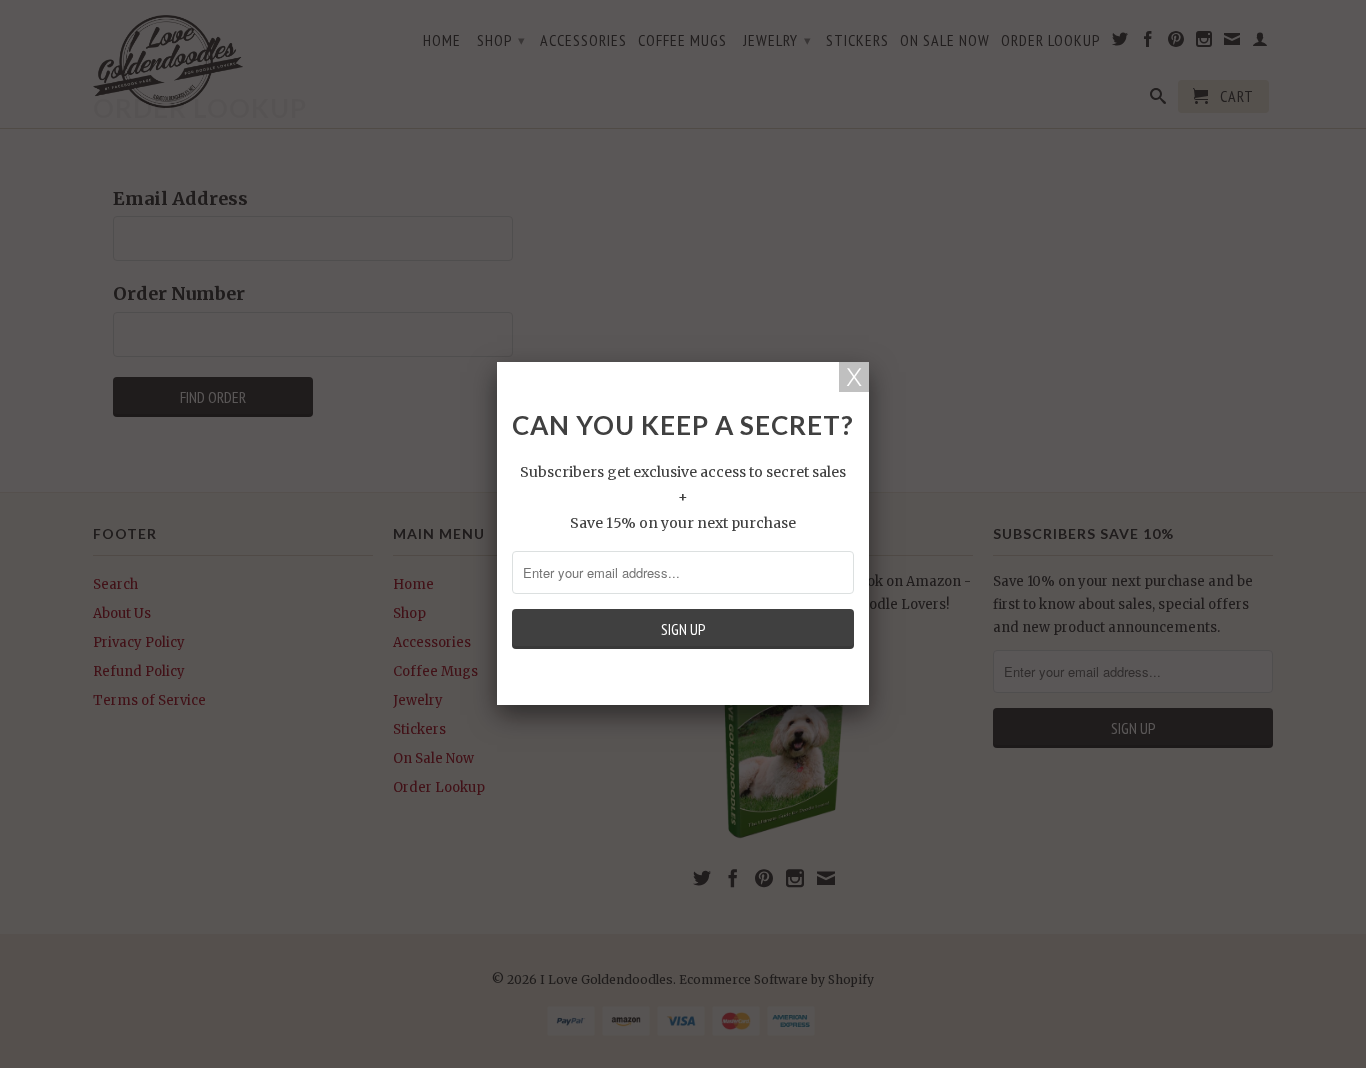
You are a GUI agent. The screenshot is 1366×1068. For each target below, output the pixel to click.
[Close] (854, 377)
